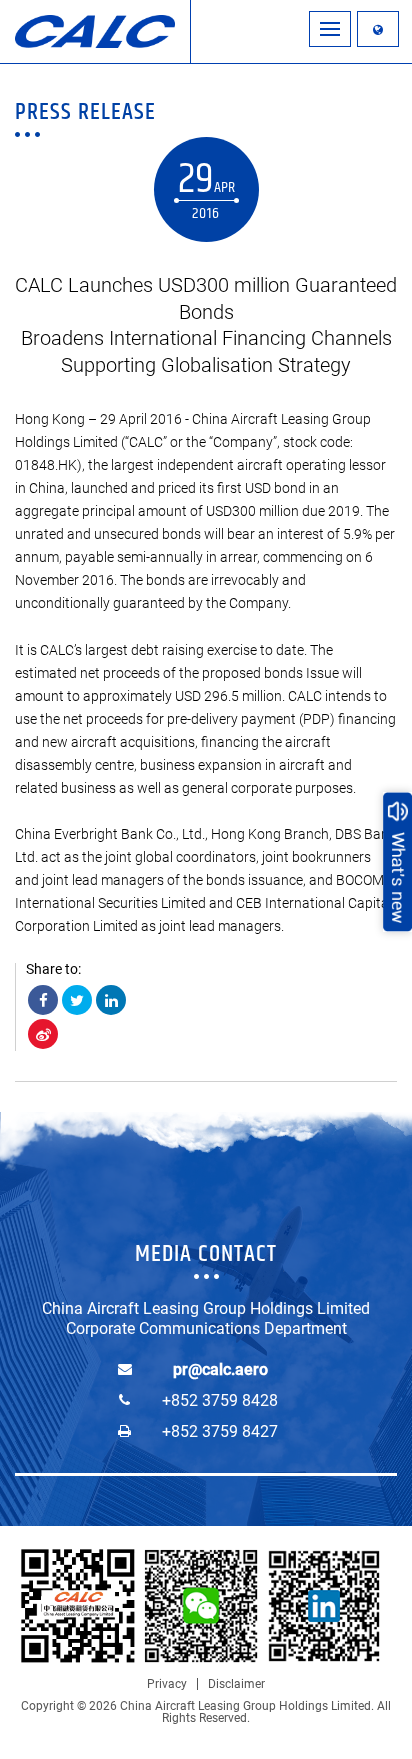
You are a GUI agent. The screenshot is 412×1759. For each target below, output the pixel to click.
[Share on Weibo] (43, 1034)
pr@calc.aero (220, 1369)
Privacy (167, 1684)
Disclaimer (236, 1684)
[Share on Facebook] (43, 1000)
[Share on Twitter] (77, 1000)
